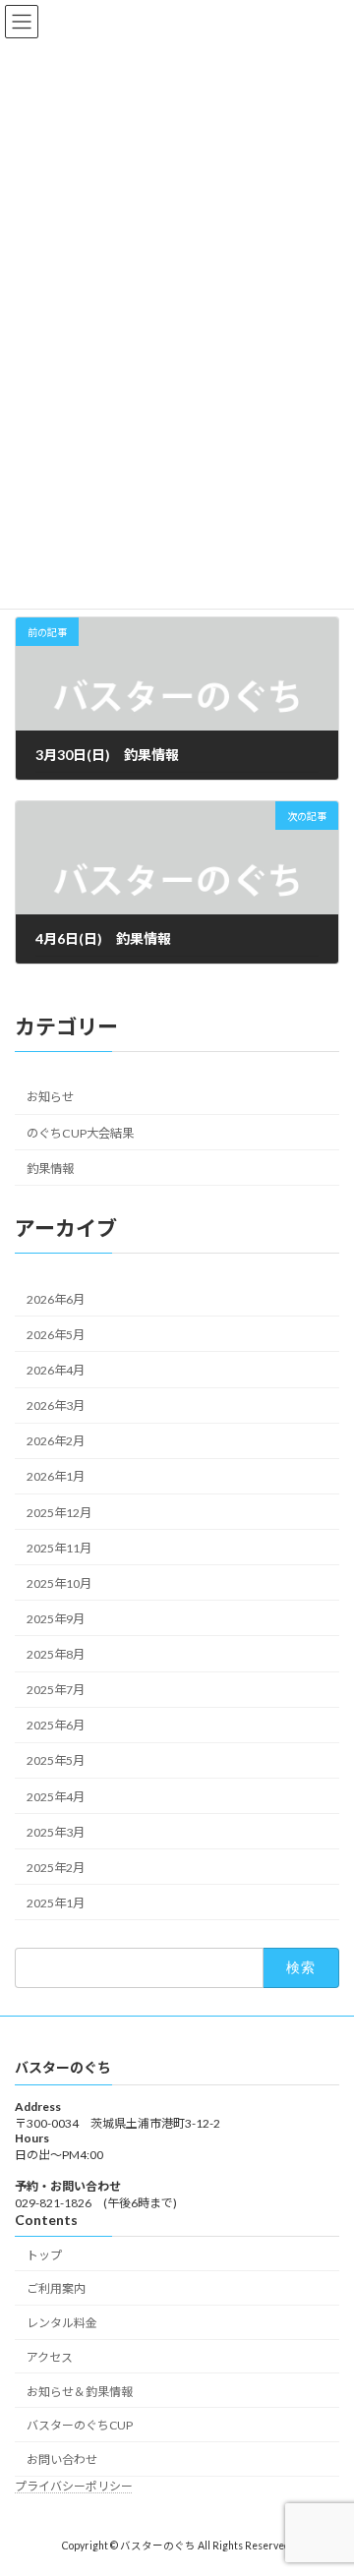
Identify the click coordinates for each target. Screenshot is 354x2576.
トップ (44, 2255)
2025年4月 (56, 1797)
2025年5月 (56, 1761)
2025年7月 (56, 1690)
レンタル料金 (62, 2323)
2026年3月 (56, 1405)
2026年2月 (56, 1442)
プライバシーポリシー (74, 2486)
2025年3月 (56, 1832)
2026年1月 (56, 1477)
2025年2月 (56, 1868)
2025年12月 (59, 1513)
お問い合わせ (62, 2459)
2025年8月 (56, 1654)
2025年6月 (56, 1726)
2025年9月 (56, 1619)
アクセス (50, 2357)
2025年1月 (56, 1903)
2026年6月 (56, 1299)
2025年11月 (59, 1548)
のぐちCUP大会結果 (80, 1133)
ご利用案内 (56, 2289)
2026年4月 (56, 1370)
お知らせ (50, 1098)
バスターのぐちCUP (80, 2426)
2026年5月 (56, 1335)
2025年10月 (59, 1583)
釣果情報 (50, 1169)
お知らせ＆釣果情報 (80, 2392)
